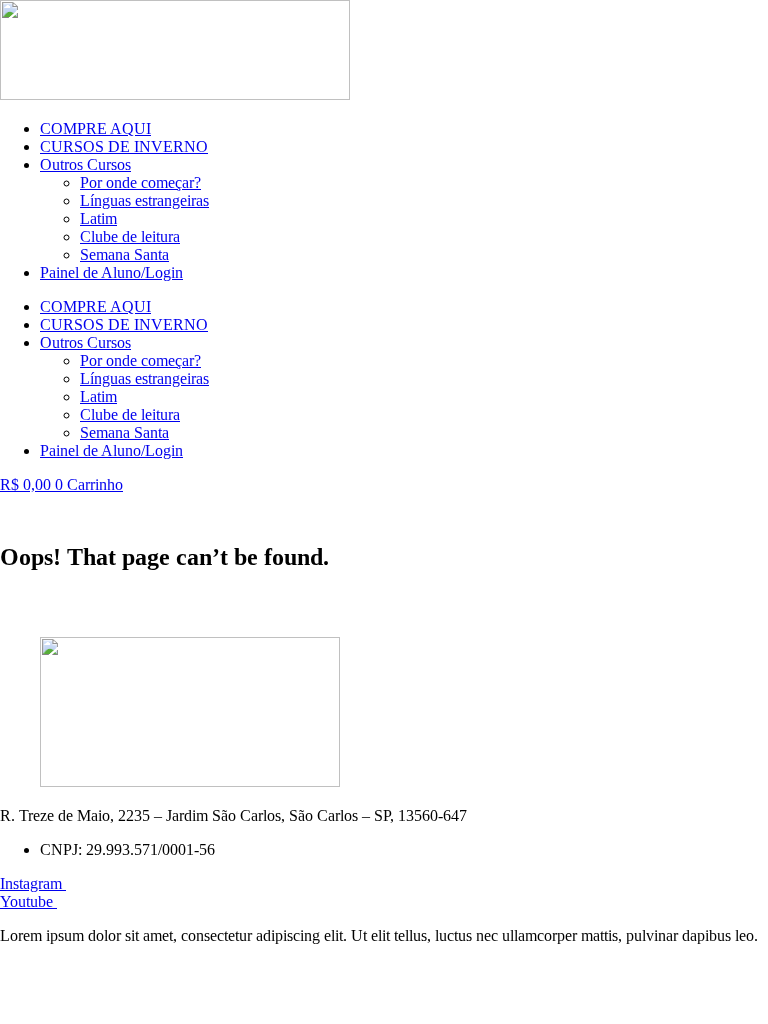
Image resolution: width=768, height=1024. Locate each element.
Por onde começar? (140, 182)
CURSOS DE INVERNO (124, 146)
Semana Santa (124, 254)
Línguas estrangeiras (144, 200)
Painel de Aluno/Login (111, 272)
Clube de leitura (130, 236)
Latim (98, 218)
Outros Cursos (85, 164)
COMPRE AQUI (95, 128)
